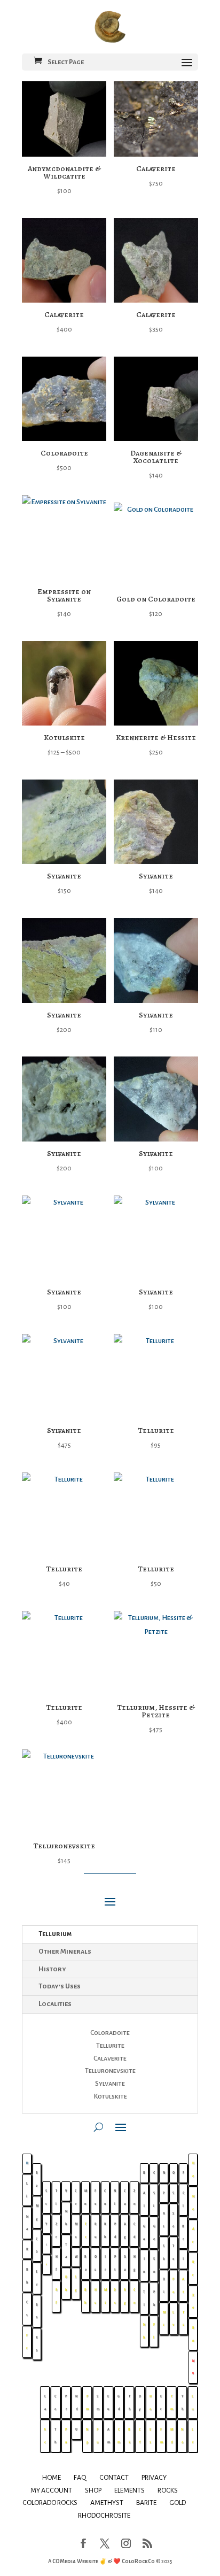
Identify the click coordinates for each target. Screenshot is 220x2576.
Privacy (154, 2478)
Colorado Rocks (50, 2503)
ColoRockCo (138, 2561)
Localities (55, 2004)
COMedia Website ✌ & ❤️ (87, 2561)
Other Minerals (65, 1952)
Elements (129, 2490)
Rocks (168, 2490)
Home (52, 2478)
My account (51, 2490)
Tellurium (55, 1934)
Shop (93, 2490)
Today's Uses (60, 1986)
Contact (114, 2478)
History (52, 1969)
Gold (178, 2503)
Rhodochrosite (104, 2516)
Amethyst (107, 2503)
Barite (146, 2503)
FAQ (80, 2478)
